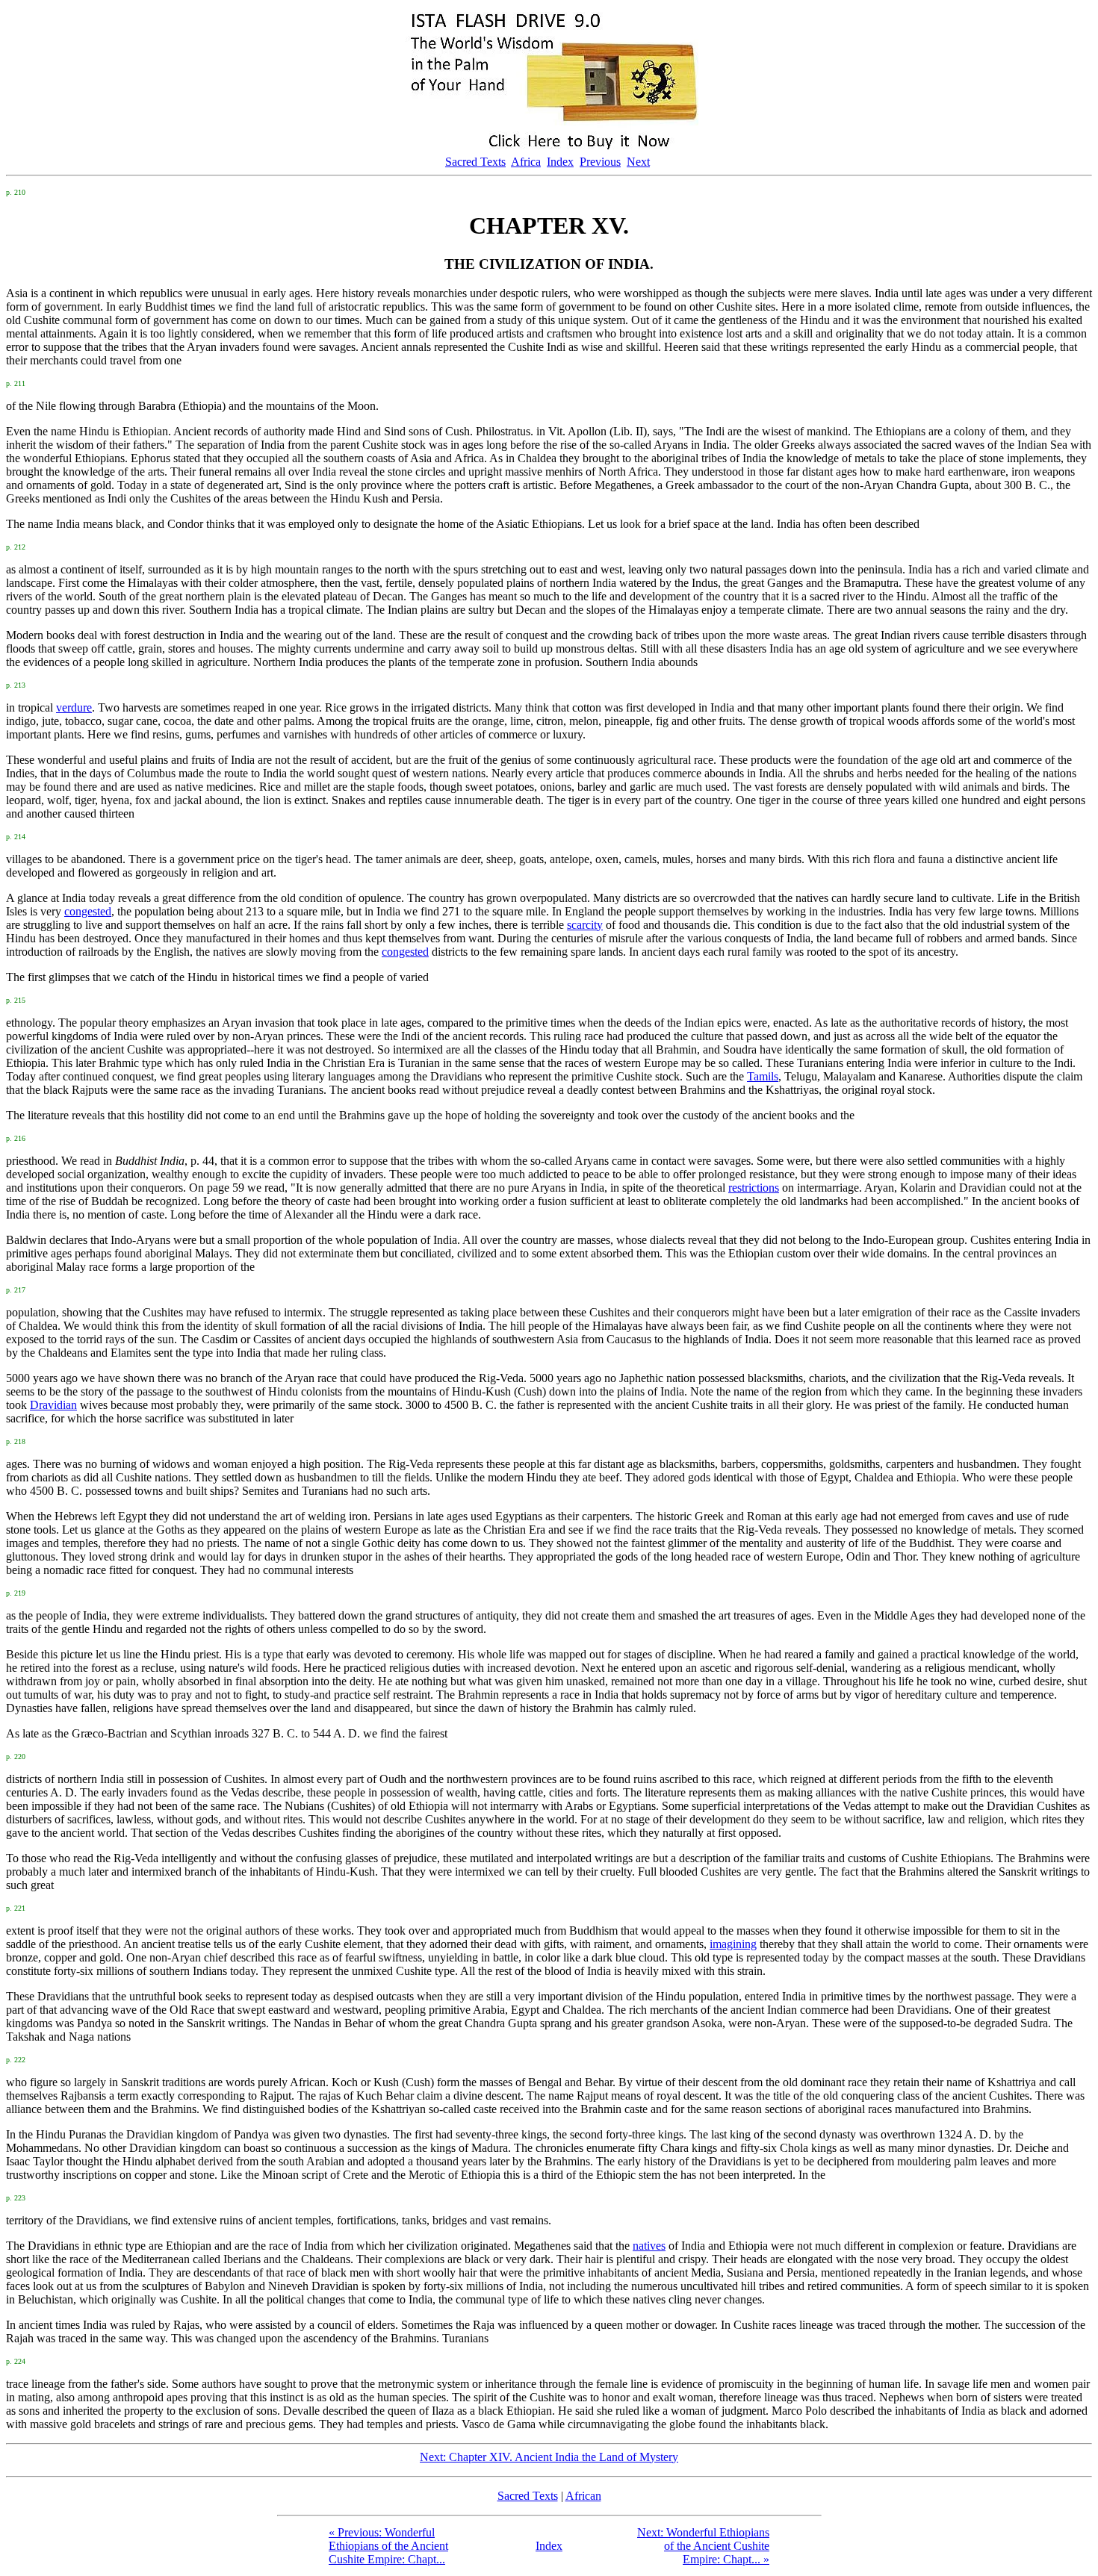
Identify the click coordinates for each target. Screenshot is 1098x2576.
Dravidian (53, 1405)
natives (649, 2246)
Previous (600, 162)
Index (560, 162)
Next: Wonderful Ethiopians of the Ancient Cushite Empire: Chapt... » (703, 2546)
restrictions (754, 1188)
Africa (526, 162)
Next (638, 162)
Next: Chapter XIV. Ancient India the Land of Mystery (549, 2457)
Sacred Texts (475, 162)
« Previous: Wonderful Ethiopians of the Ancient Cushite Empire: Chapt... (388, 2546)
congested (88, 911)
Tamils (763, 1076)
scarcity (585, 925)
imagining (733, 1944)
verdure (74, 707)
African (583, 2496)
